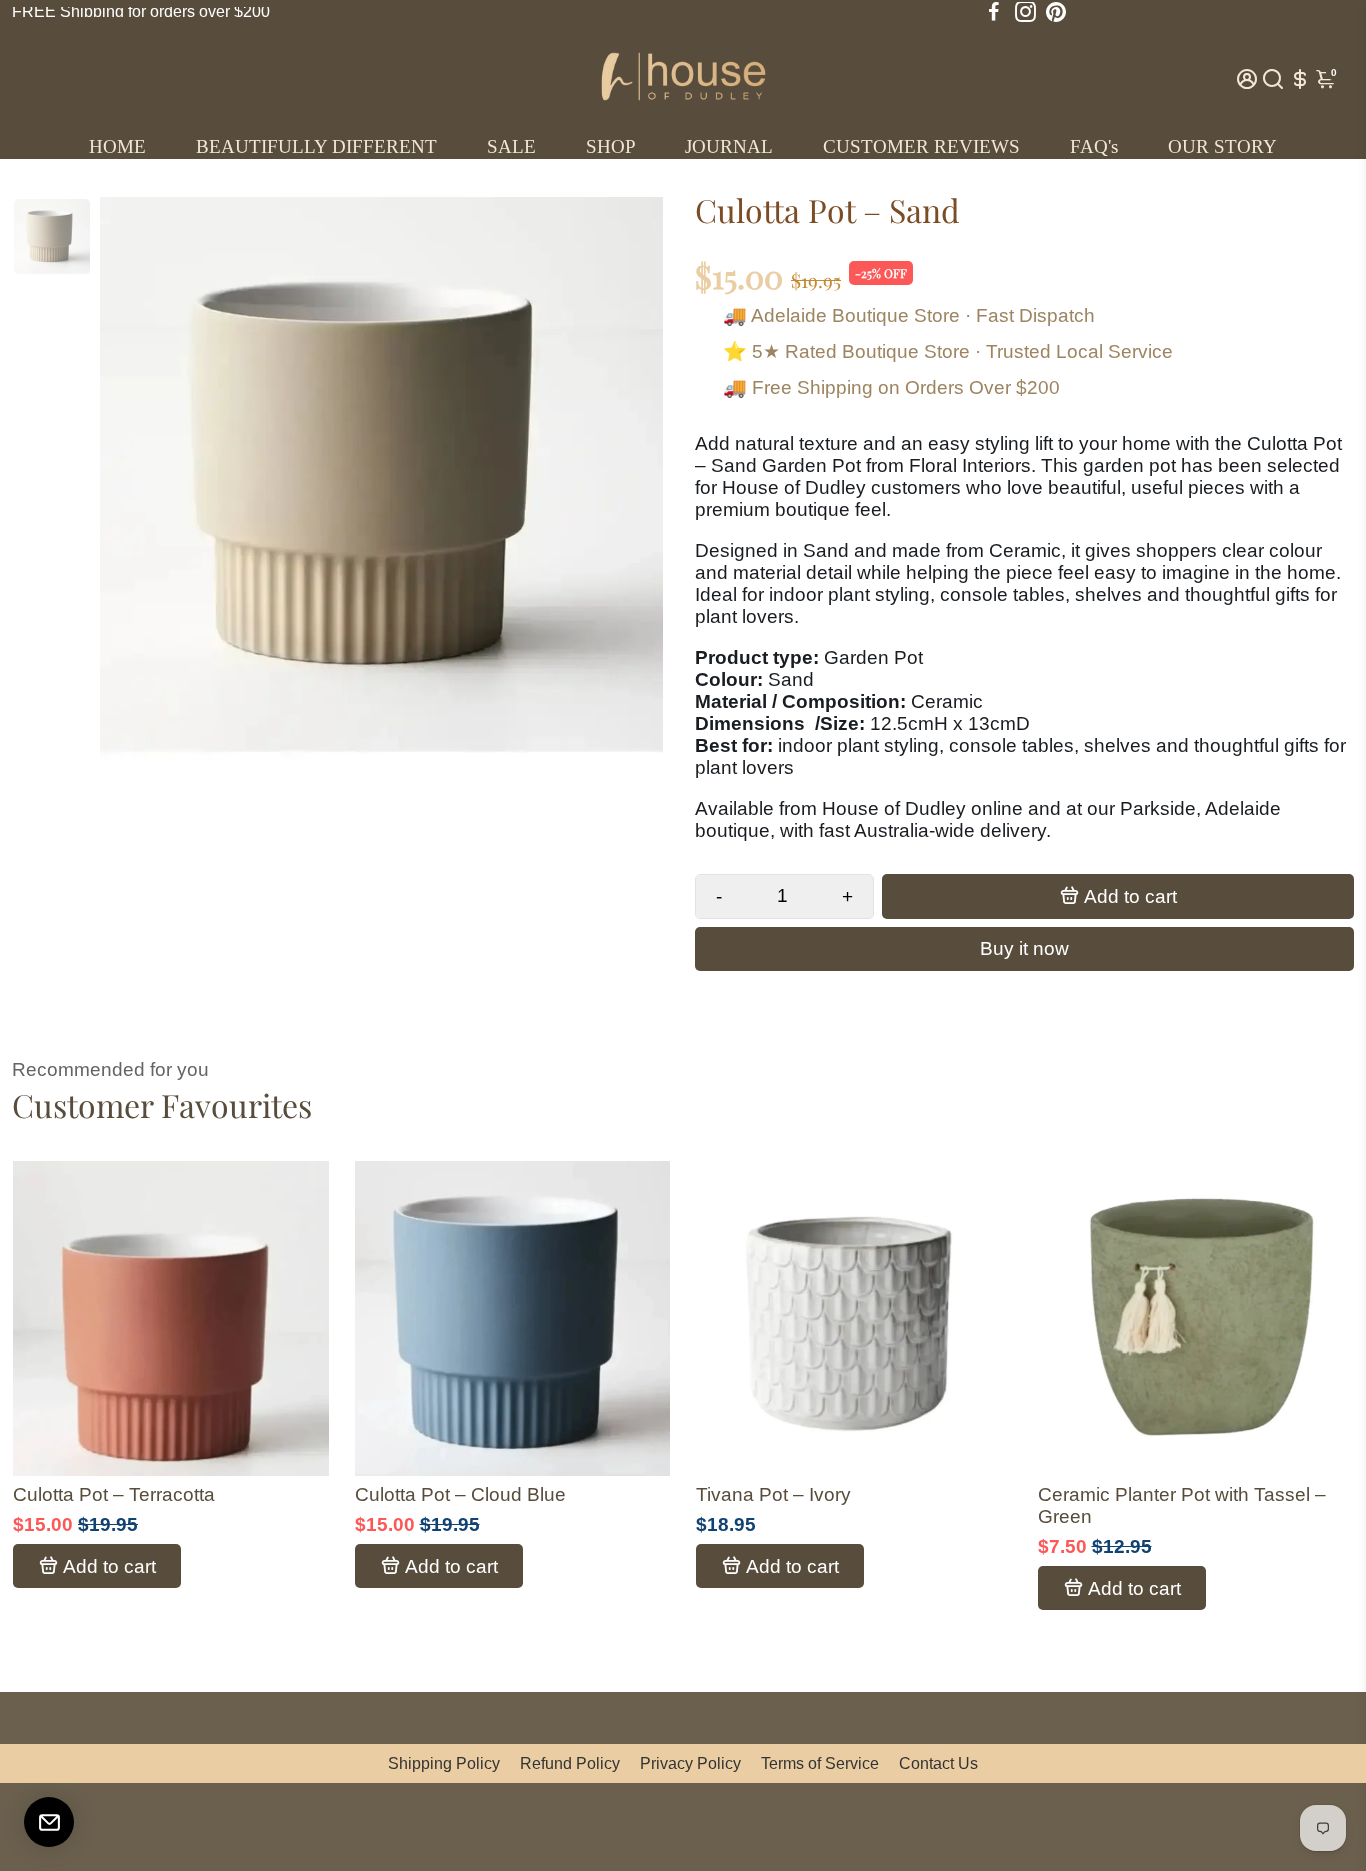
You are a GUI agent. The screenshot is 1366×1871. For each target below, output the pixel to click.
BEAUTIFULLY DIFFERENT (316, 146)
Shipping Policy (444, 1763)
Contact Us (938, 1763)
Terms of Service (820, 1763)
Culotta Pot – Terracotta (114, 1494)
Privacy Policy (690, 1763)
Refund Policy (570, 1763)
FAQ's (1094, 146)
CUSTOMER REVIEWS (921, 146)
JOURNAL (729, 146)
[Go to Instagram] (1025, 12)
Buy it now (1024, 948)
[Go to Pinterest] (1056, 12)
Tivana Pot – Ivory (773, 1494)
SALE (511, 146)
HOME (117, 146)
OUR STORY (1222, 146)
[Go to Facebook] (994, 12)
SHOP (611, 146)
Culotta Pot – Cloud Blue (460, 1494)
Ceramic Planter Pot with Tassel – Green (1182, 1505)
